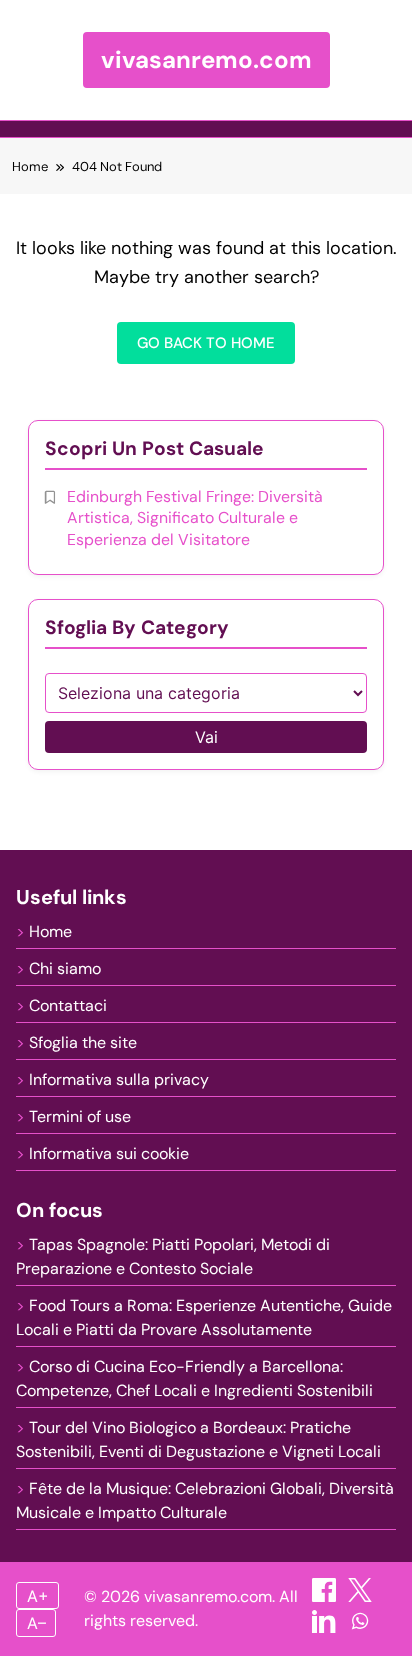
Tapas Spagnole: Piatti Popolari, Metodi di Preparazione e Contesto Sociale (173, 1256)
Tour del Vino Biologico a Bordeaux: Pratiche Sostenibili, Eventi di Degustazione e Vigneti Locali (198, 1439)
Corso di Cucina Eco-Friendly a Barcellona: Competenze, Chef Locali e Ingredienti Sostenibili (194, 1378)
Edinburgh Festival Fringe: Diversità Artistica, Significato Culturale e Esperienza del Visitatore (195, 518)
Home (50, 931)
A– (36, 1623)
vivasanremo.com (206, 59)
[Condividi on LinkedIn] (326, 1627)
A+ (38, 1596)
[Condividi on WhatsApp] (360, 1627)
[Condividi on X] (360, 1596)
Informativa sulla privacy (119, 1079)
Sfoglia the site (83, 1042)
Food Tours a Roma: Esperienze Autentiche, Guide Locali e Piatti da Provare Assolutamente (204, 1317)
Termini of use (80, 1116)
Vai (206, 737)
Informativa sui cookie (109, 1153)
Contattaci (68, 1005)
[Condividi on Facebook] (326, 1596)
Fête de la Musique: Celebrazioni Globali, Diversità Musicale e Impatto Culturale (205, 1500)
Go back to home (206, 343)
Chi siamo (65, 968)
